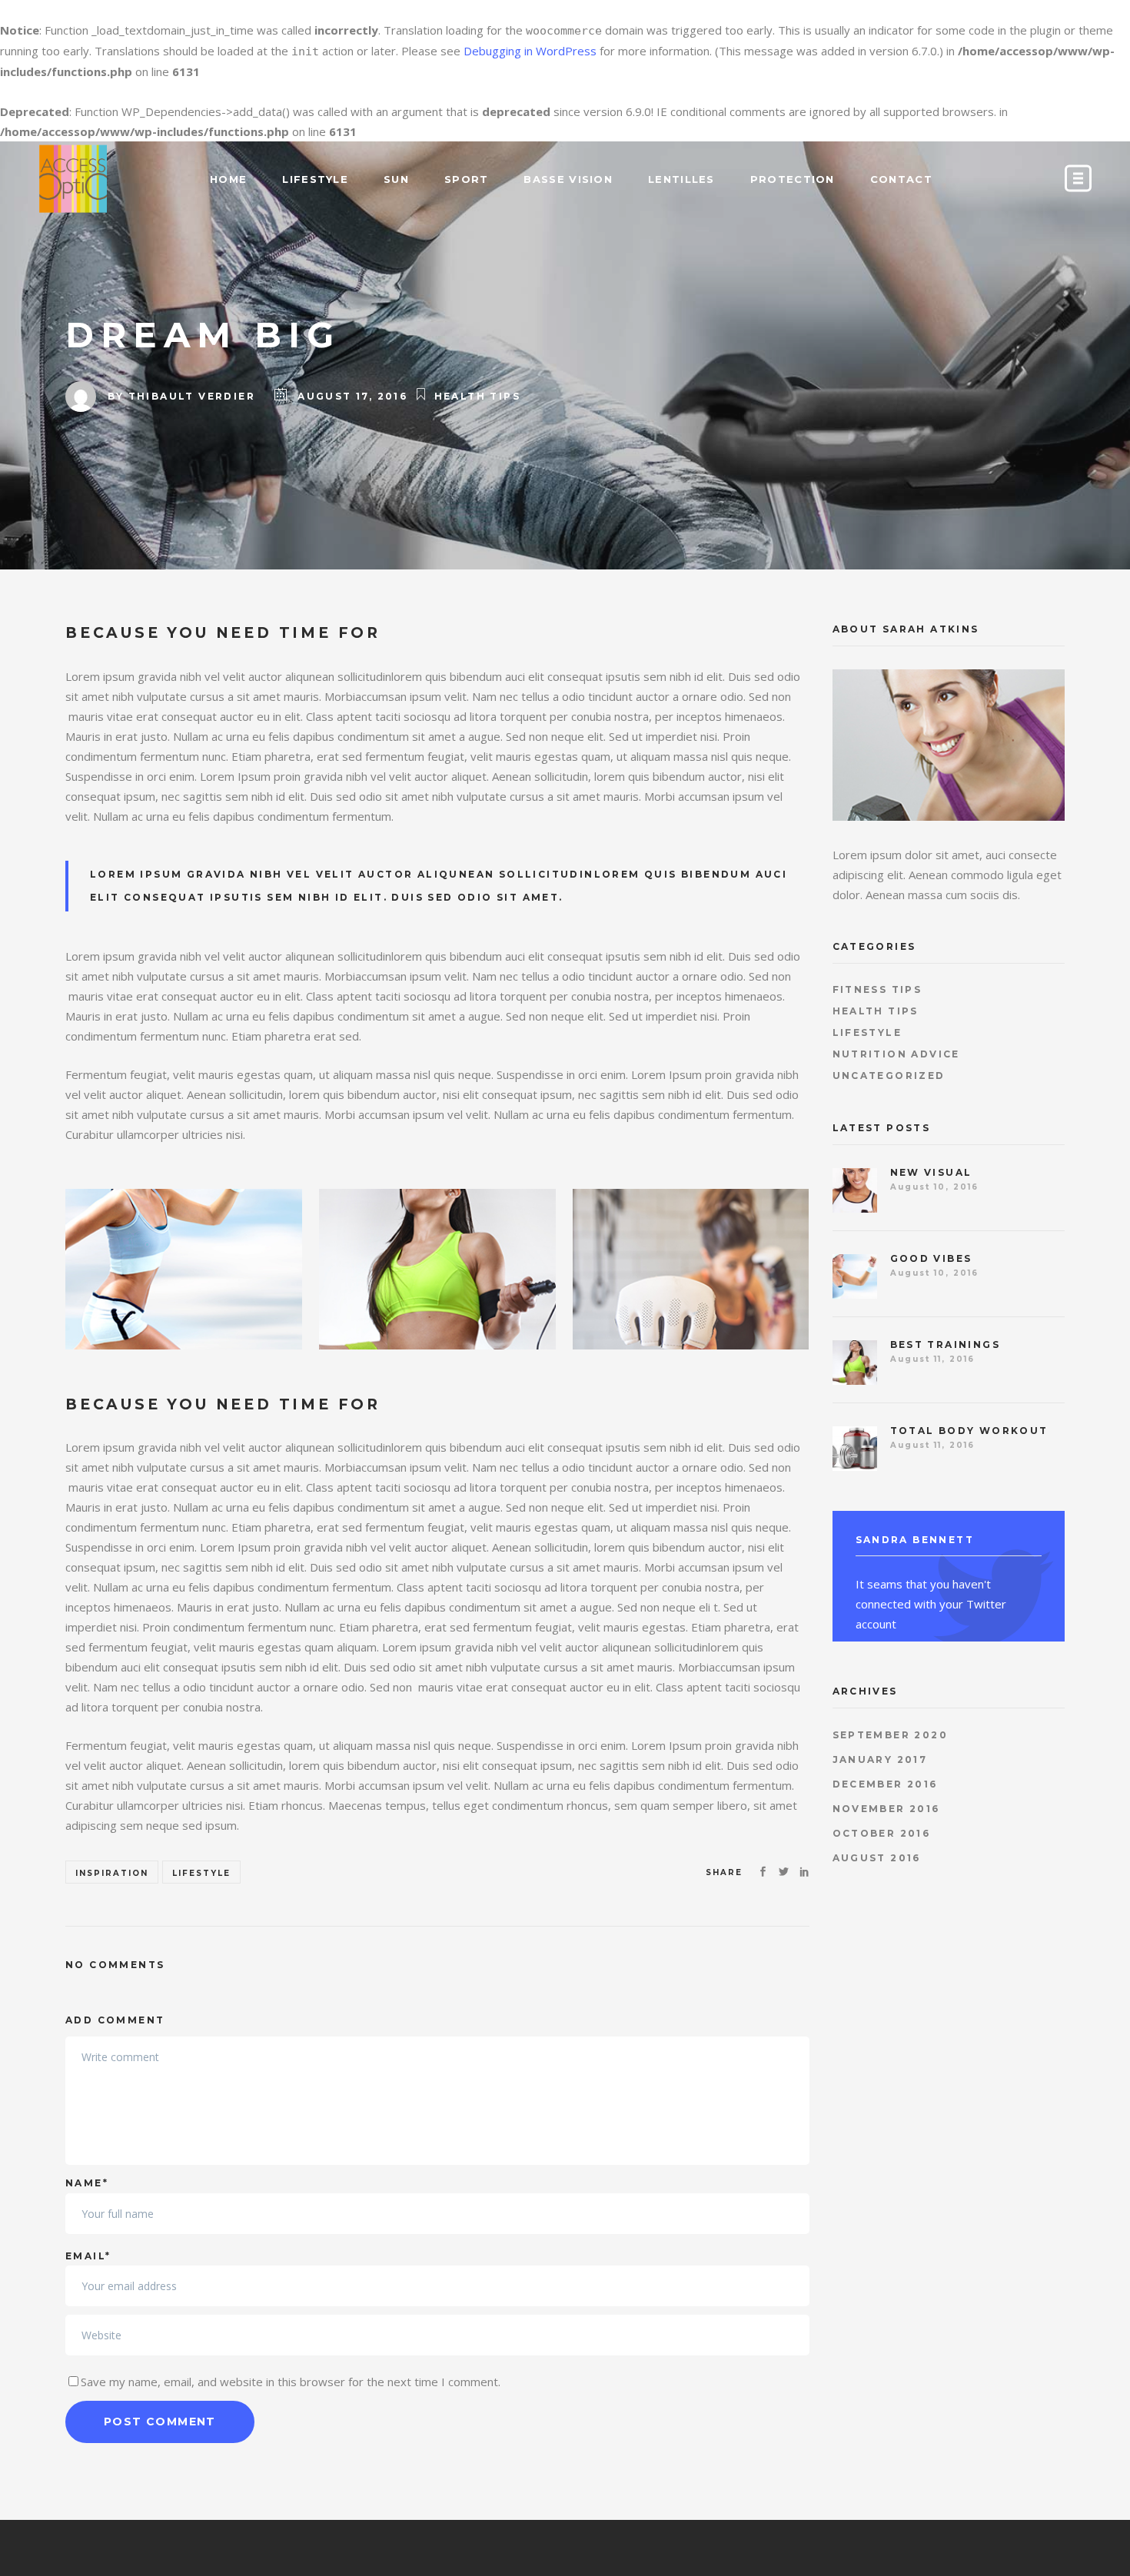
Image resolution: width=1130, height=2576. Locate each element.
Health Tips (477, 396)
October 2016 (882, 1833)
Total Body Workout (969, 1431)
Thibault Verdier (192, 396)
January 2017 (880, 1759)
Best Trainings (946, 1344)
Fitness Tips (877, 989)
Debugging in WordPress (530, 51)
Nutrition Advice (896, 1054)
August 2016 (877, 1858)
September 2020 (891, 1735)
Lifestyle (201, 1873)
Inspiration (112, 1873)
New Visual (931, 1172)
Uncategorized (889, 1076)
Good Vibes (931, 1258)
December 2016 (885, 1784)
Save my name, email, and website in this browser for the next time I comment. (291, 2382)
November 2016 (886, 1809)
